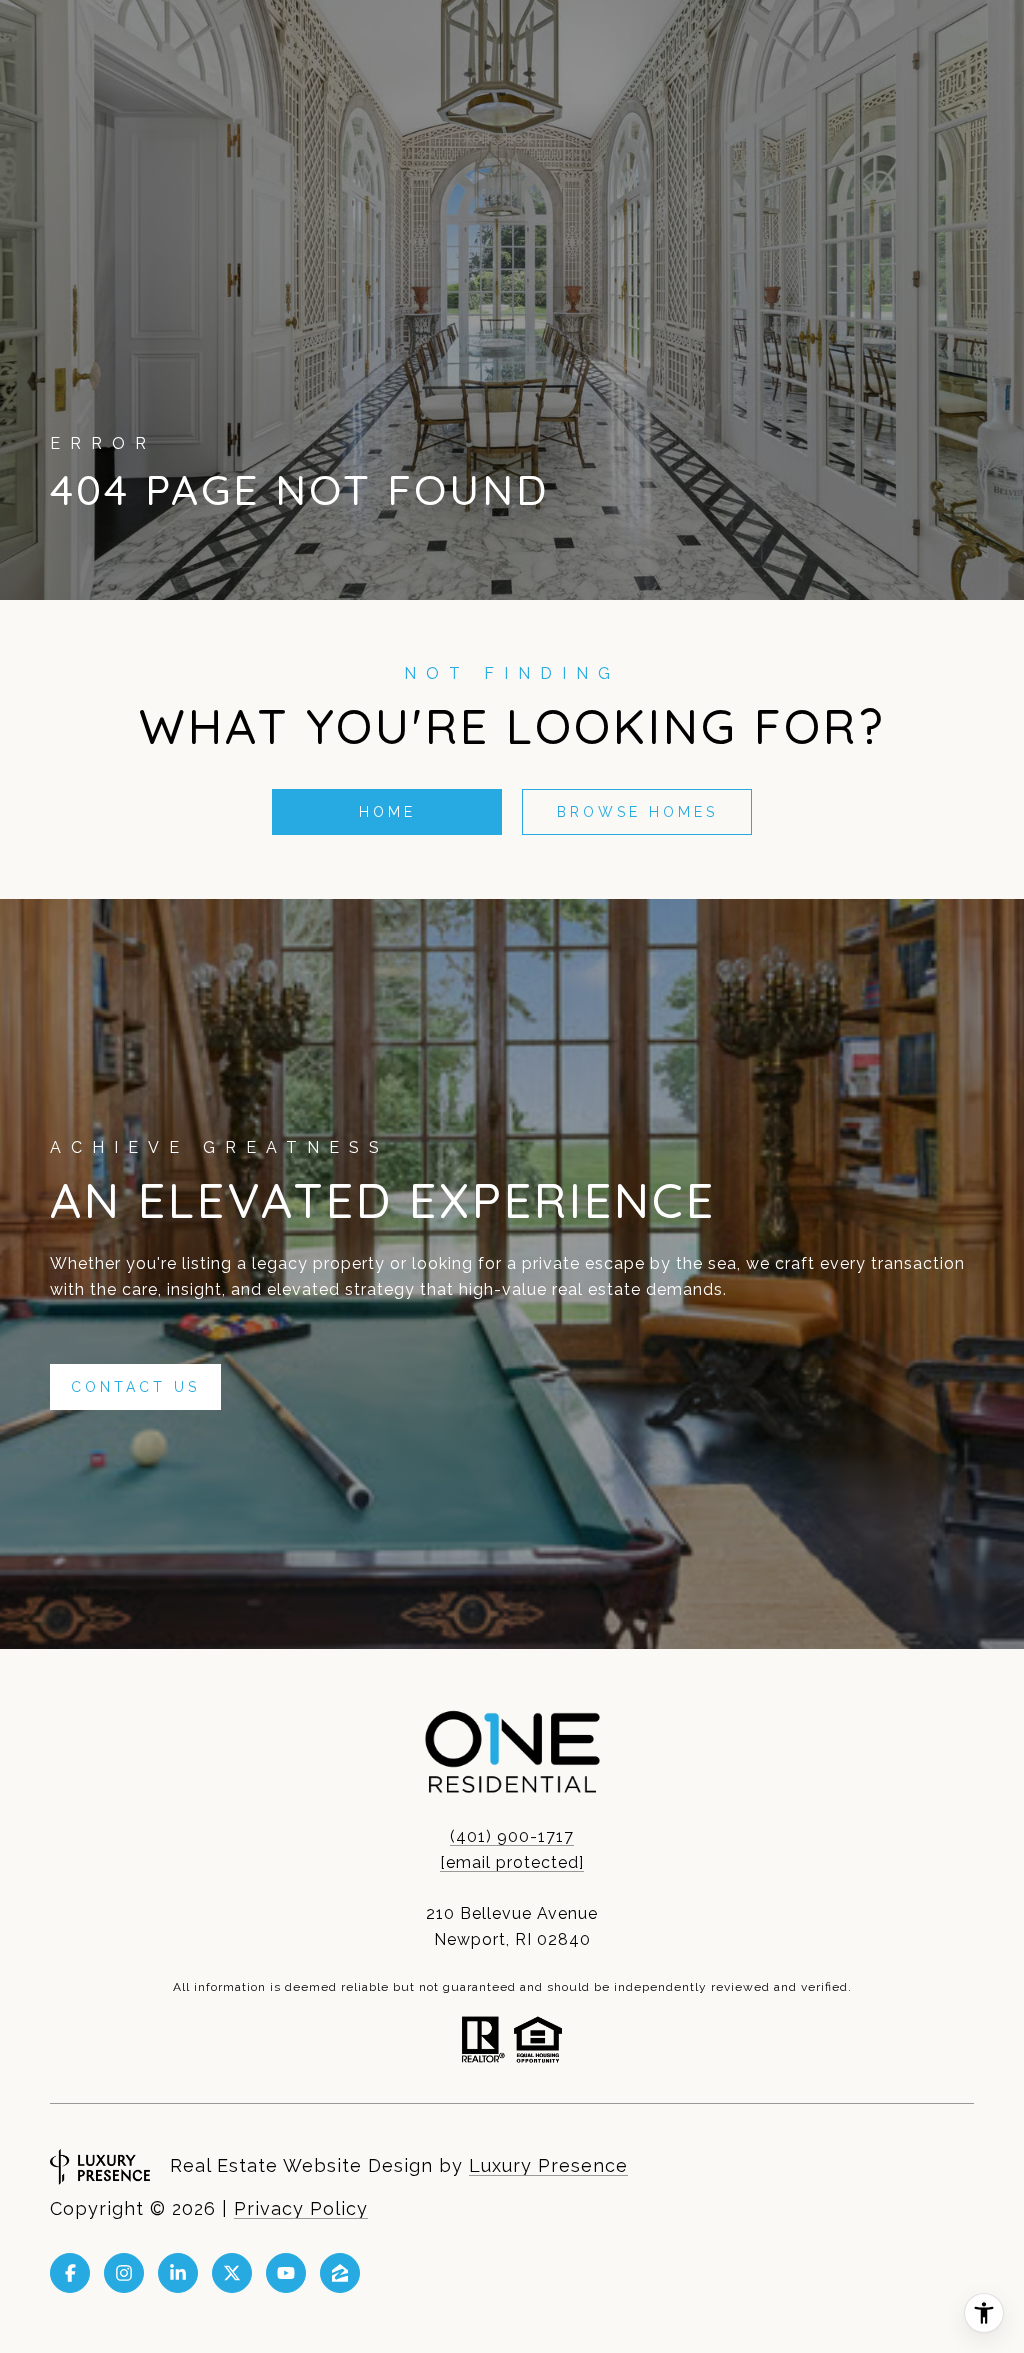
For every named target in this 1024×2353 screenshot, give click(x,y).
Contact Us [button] (135, 1387)
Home (387, 812)
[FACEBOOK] (70, 2273)
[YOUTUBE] (286, 2273)
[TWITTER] (232, 2273)
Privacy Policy (301, 2208)
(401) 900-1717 (512, 1836)
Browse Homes (637, 812)
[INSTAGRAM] (124, 2273)
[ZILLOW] (340, 2273)
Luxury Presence (548, 2165)
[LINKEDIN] (178, 2273)
